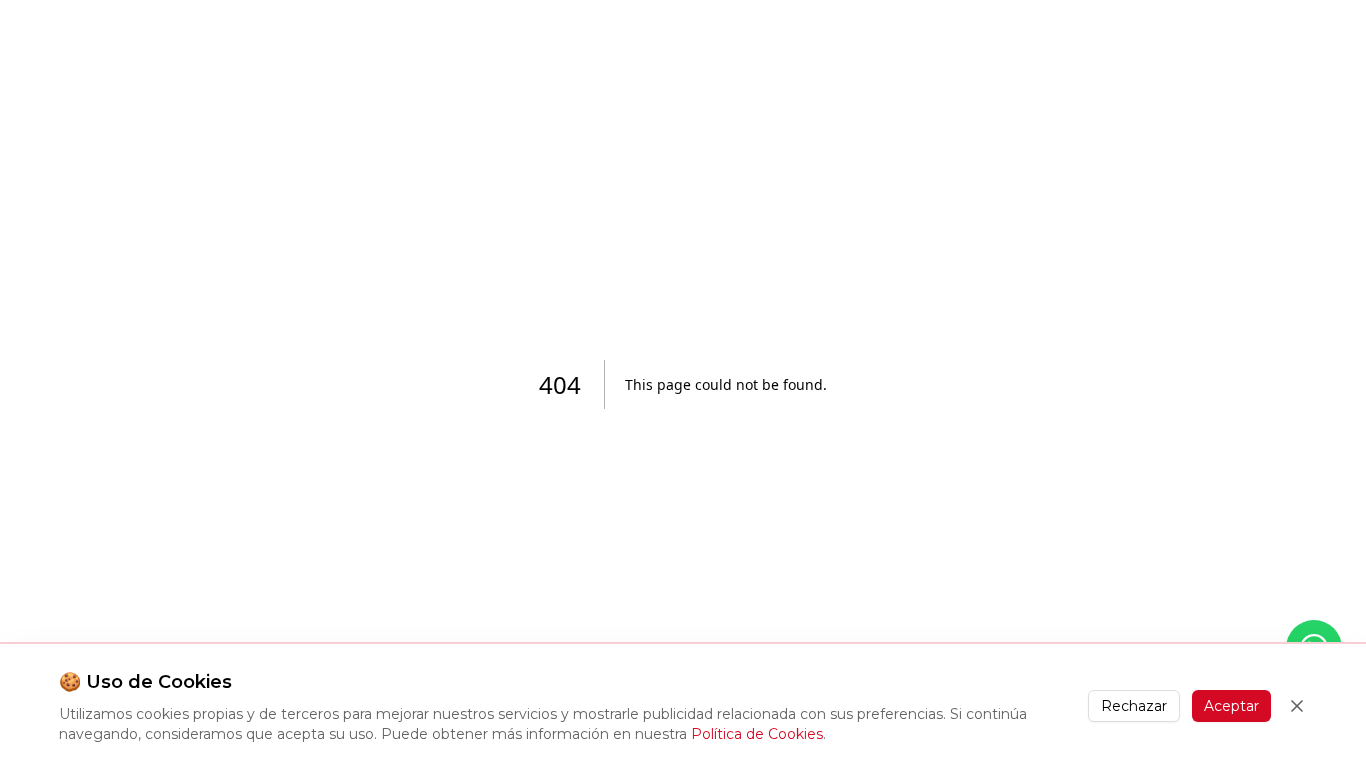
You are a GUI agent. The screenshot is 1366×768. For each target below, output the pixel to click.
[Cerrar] (1297, 706)
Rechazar (1134, 706)
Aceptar (1231, 706)
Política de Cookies (757, 734)
